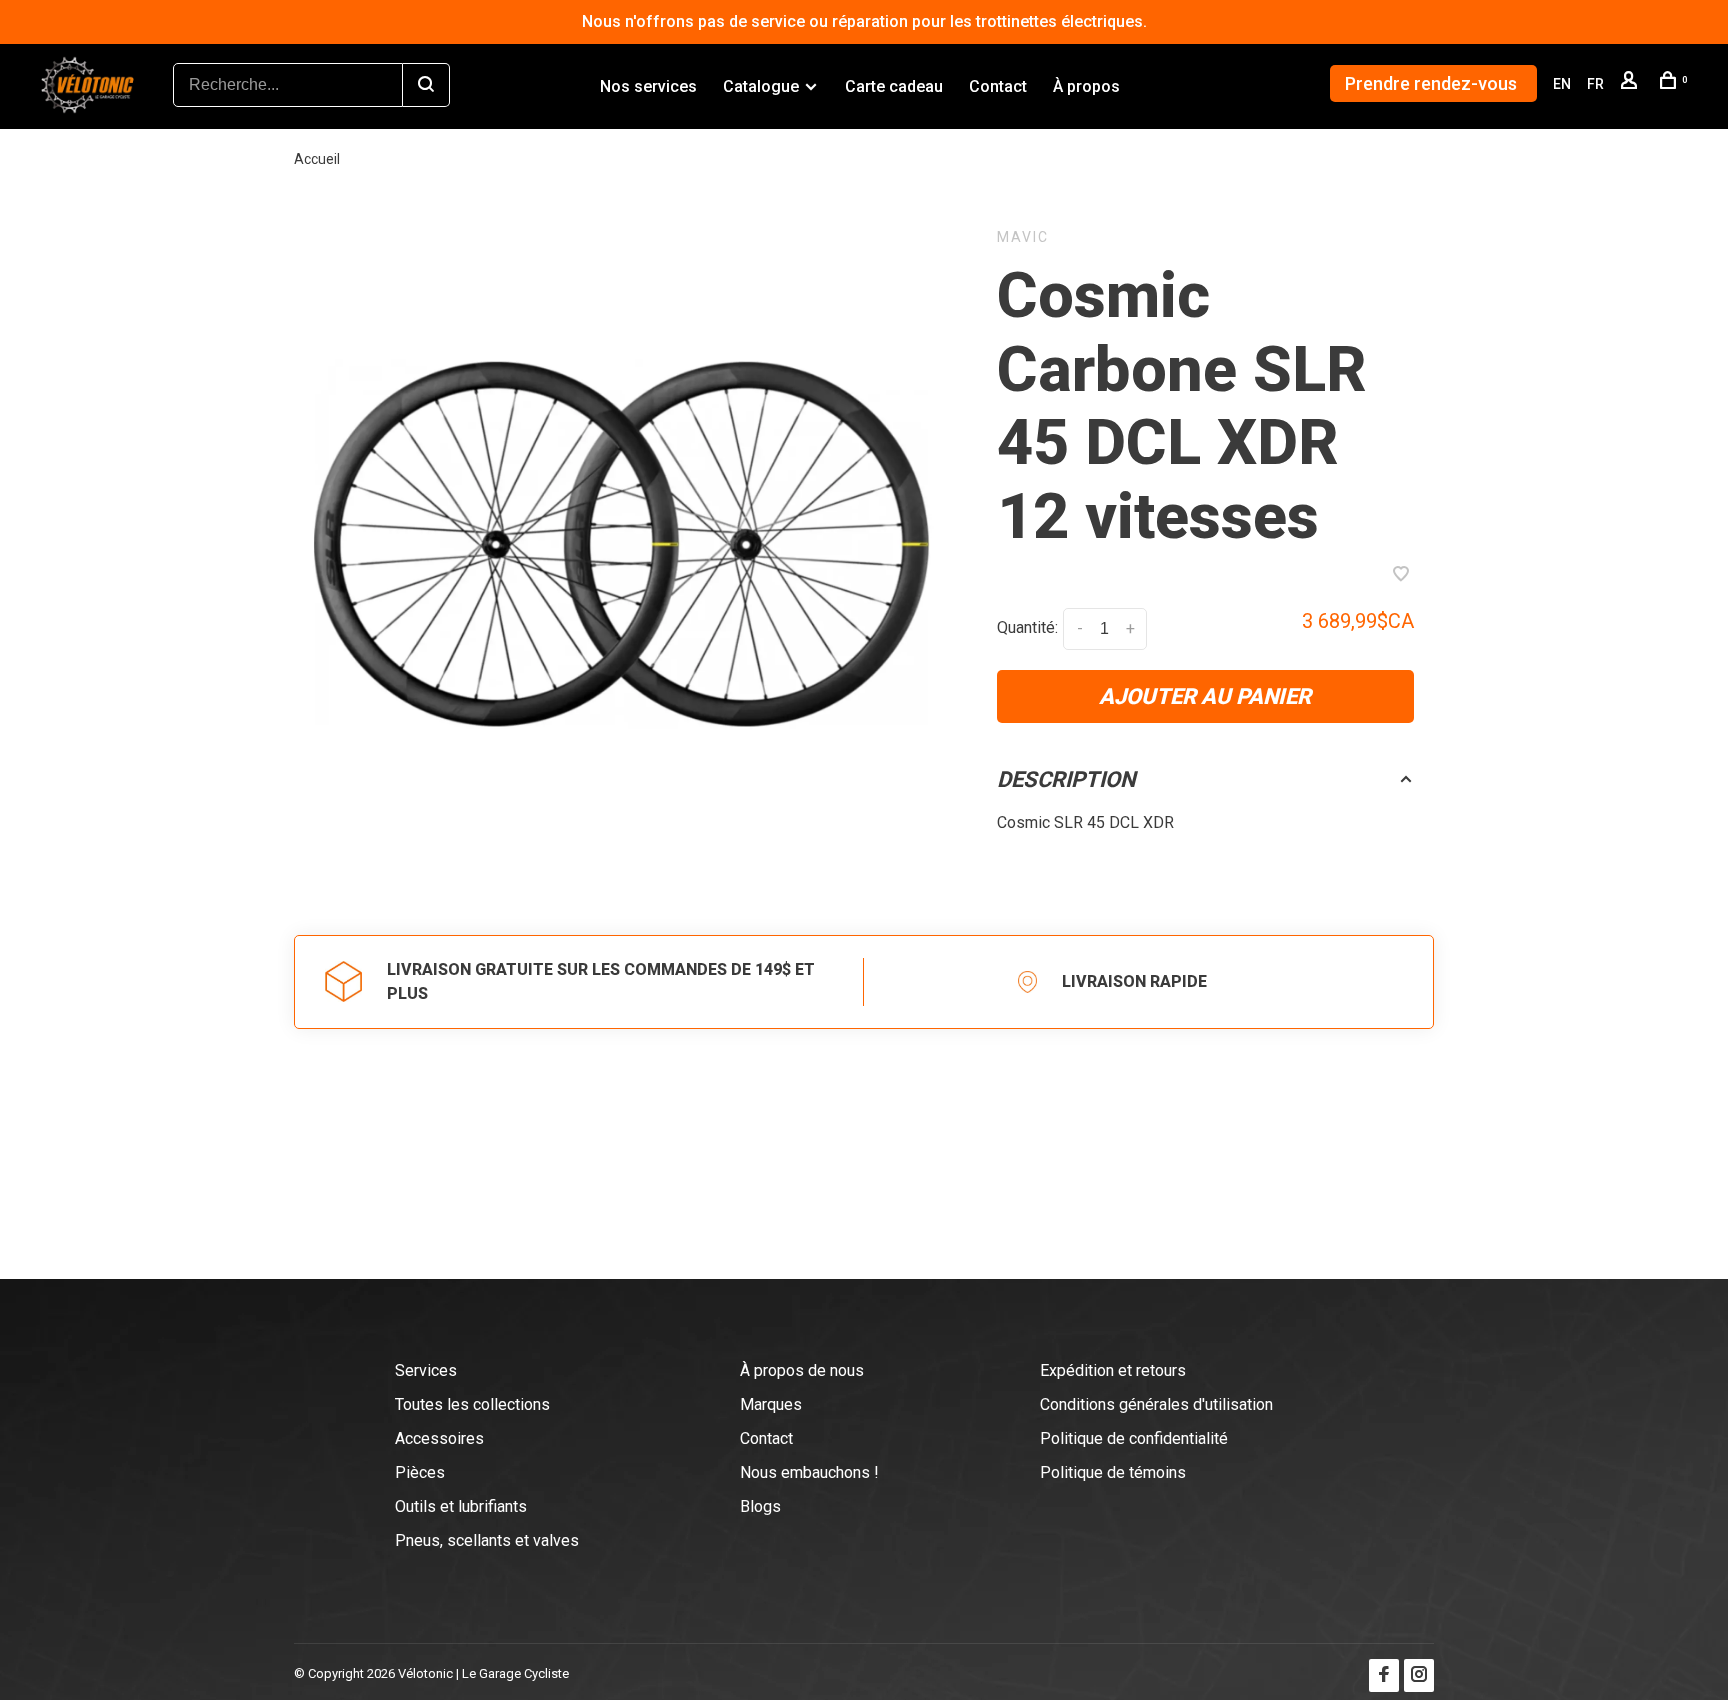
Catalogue (761, 86)
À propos (1086, 86)
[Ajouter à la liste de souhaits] (1401, 575)
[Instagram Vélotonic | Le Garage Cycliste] (1419, 1675)
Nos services (648, 86)
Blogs (760, 1506)
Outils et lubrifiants (461, 1506)
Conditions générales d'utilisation (1156, 1404)
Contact (998, 86)
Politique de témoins (1113, 1472)
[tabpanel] (620, 546)
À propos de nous (802, 1370)
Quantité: (1027, 627)
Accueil (317, 159)
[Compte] (1631, 84)
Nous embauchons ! (809, 1472)
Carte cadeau (894, 86)
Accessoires (439, 1438)
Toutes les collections (472, 1404)
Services (426, 1370)
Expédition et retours (1113, 1370)
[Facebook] (1384, 1675)
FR (1595, 84)
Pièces (420, 1472)
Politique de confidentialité (1134, 1438)
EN (1562, 84)
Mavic (1023, 237)
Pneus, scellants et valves (487, 1540)
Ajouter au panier (1205, 696)
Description (1066, 779)
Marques (771, 1404)
